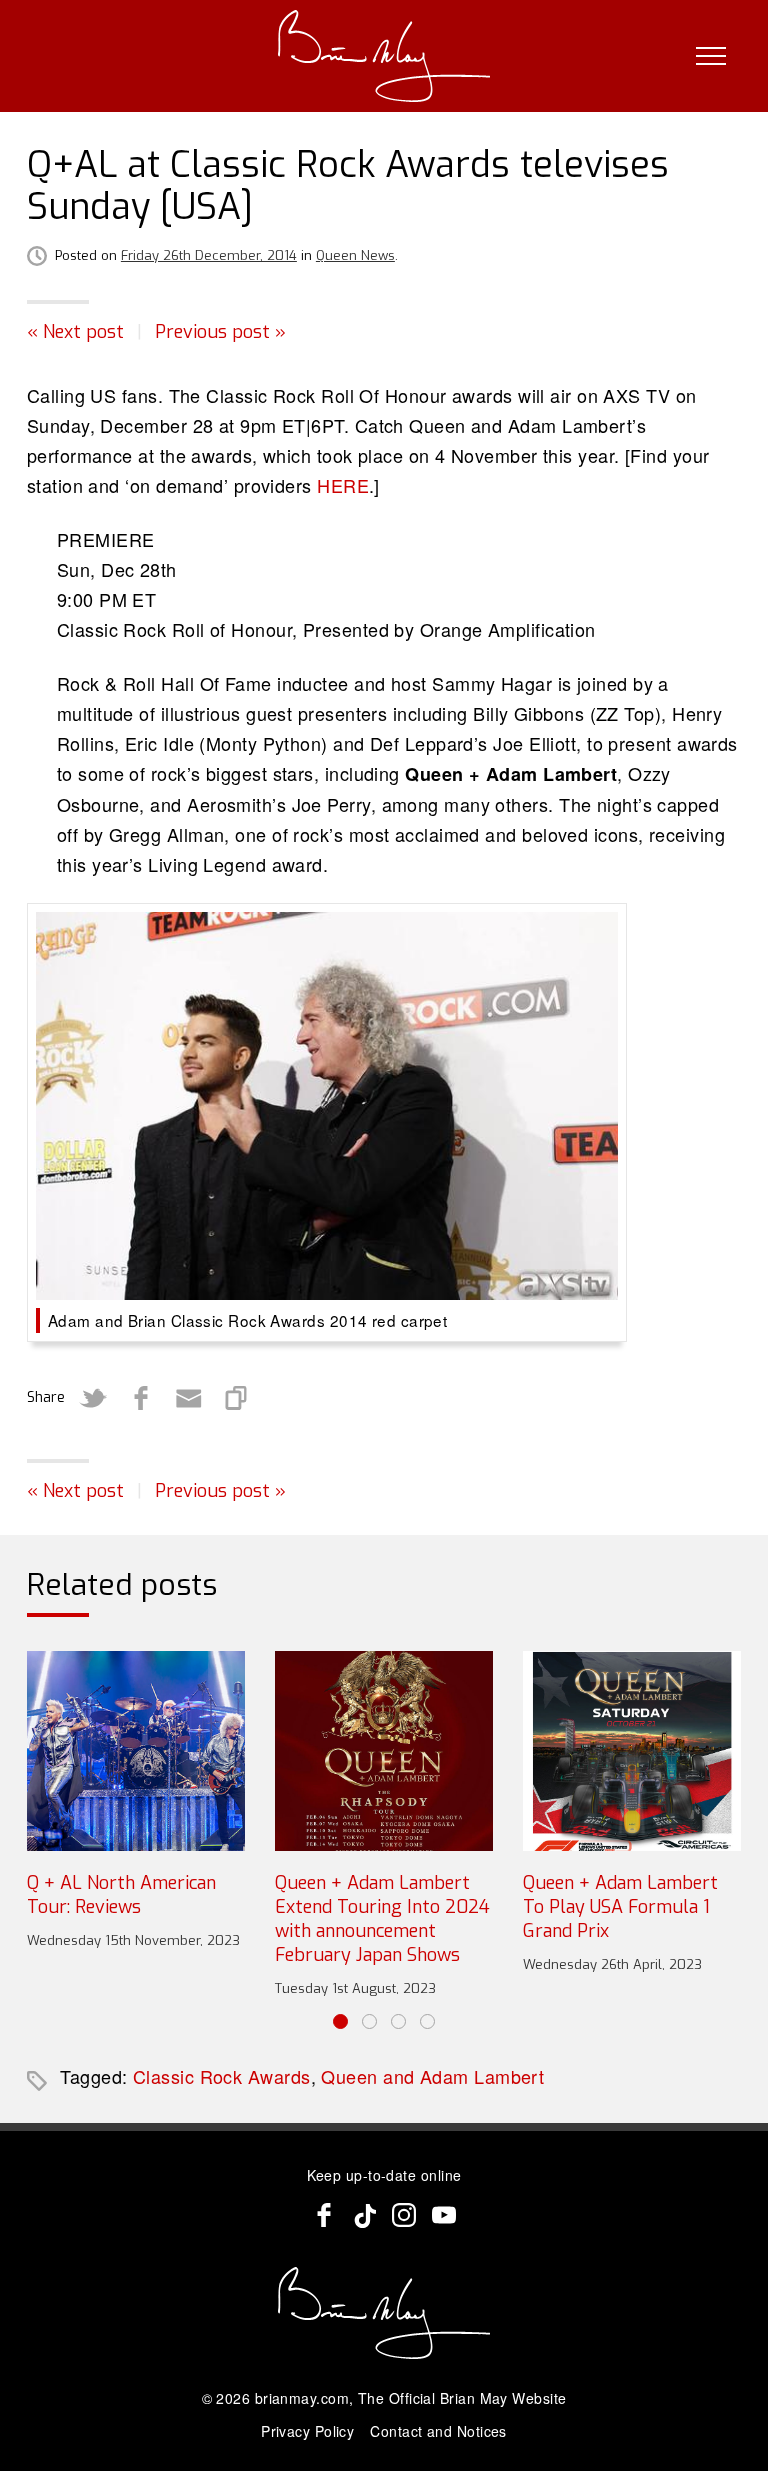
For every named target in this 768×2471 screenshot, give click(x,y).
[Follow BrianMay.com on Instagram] (404, 2215)
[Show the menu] (711, 56)
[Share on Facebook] (141, 1398)
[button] (340, 2021)
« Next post (75, 332)
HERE (343, 485)
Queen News (355, 255)
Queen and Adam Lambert (432, 2076)
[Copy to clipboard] (237, 1398)
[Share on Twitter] (93, 1398)
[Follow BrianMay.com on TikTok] (364, 2215)
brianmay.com (302, 2398)
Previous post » (220, 332)
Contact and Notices (438, 2431)
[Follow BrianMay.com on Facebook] (324, 2215)
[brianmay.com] (384, 56)
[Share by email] (189, 1398)
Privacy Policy (307, 2431)
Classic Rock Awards (222, 2076)
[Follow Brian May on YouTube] (444, 2215)
